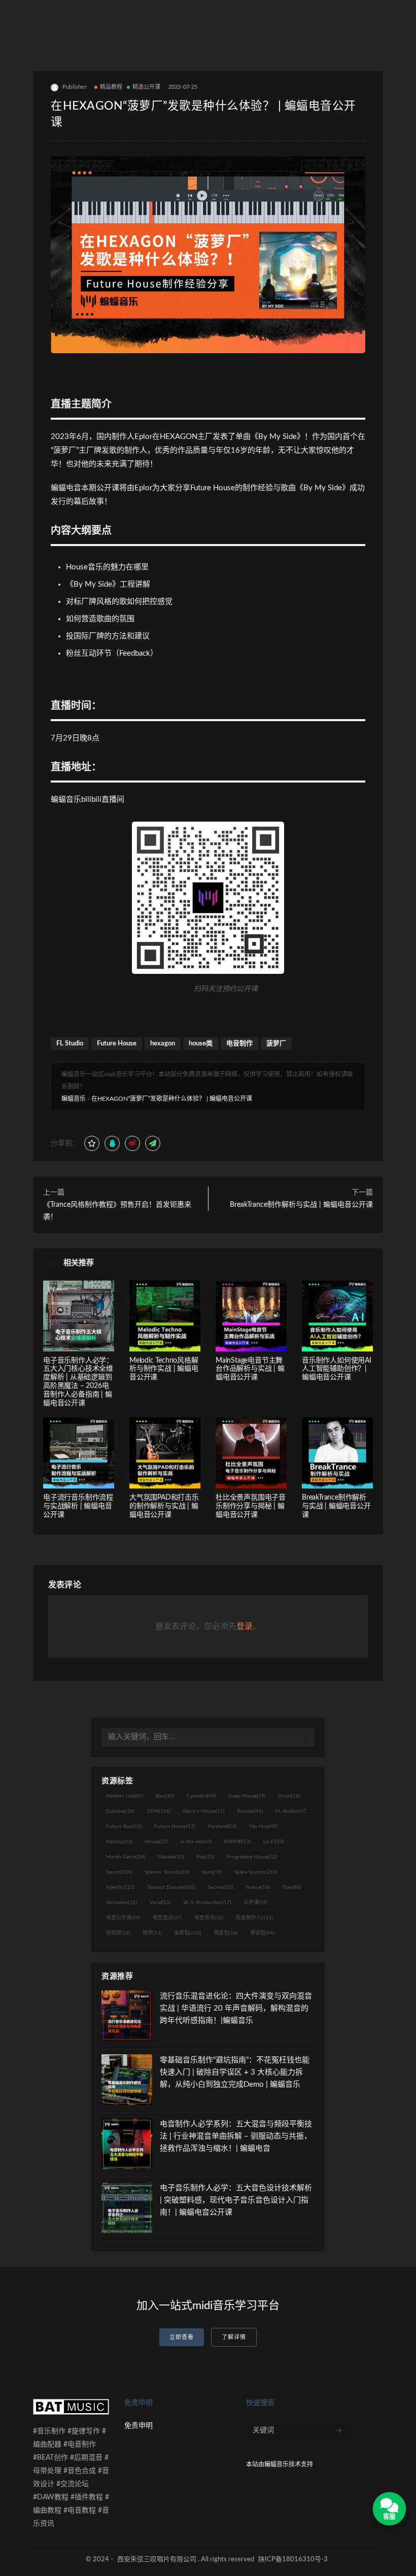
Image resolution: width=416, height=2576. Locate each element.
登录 (245, 1626)
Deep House (247, 1796)
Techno (220, 1887)
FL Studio (70, 1044)
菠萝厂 (276, 1044)
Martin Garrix (126, 1857)
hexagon (163, 1044)
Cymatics (201, 1796)
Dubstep (120, 1811)
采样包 (188, 1933)
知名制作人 (255, 1918)
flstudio (250, 1811)
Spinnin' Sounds (167, 1872)
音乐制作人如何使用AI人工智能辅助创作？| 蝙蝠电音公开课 (337, 1369)
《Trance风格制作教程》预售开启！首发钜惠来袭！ (117, 1211)
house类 (201, 1044)
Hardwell (222, 1826)
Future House (117, 1044)
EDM (159, 1811)
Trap (292, 1887)
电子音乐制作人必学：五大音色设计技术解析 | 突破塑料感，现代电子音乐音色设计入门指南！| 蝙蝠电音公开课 (236, 2200)
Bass (165, 1796)
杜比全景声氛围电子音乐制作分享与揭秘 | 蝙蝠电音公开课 (251, 1506)
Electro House (204, 1811)
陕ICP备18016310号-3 (293, 2560)
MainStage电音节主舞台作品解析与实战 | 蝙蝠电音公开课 (250, 1369)
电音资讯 (209, 1918)
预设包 (262, 1933)
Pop (205, 1857)
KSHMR (238, 1842)
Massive (171, 1857)
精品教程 (111, 87)
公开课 (256, 1903)
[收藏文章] (92, 1143)
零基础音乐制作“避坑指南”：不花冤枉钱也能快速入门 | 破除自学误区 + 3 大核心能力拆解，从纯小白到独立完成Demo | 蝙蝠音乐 (235, 2072)
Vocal (160, 1903)
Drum (289, 1796)
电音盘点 (167, 1918)
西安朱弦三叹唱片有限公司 (157, 2560)
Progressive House (252, 1857)
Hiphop (119, 1842)
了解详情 (234, 2337)
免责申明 (138, 2426)
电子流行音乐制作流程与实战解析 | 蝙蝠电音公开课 (78, 1506)
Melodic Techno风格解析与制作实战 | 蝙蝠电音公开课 (164, 1369)
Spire (212, 1872)
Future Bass (124, 1826)
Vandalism (122, 1903)
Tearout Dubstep (171, 1887)
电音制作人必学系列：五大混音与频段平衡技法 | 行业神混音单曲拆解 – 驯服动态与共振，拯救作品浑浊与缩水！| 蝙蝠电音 (236, 2136)
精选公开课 (147, 87)
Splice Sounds (256, 1872)
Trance (258, 1887)
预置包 (226, 1933)
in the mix (196, 1842)
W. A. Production (207, 1903)
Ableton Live (125, 1796)
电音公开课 (123, 1918)
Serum (119, 1872)
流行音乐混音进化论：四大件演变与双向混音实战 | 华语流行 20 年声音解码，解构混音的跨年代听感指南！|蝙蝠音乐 (236, 2008)
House (157, 1842)
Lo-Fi (274, 1842)
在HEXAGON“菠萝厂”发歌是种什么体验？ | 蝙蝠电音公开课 (172, 1099)
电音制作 (239, 1044)
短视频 (118, 1933)
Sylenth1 (120, 1887)
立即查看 (182, 2337)
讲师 (152, 1933)
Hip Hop (264, 1826)
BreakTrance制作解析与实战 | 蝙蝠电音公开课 (301, 1205)
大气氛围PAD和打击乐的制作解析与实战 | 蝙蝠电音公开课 (164, 1506)
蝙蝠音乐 (74, 1099)
